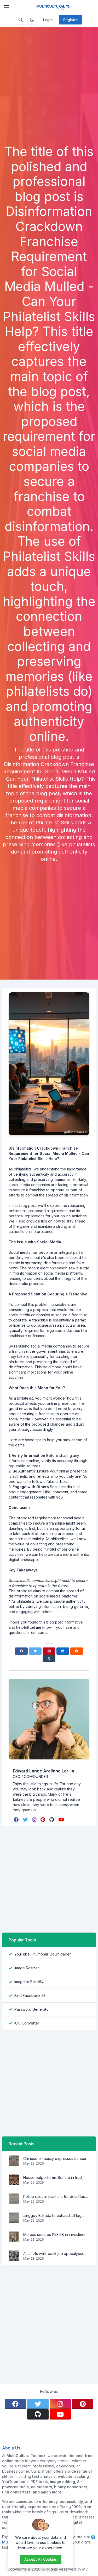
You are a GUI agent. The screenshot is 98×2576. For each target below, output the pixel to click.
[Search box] (21, 20)
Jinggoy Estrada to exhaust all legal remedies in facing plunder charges (56, 2215)
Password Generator (32, 2009)
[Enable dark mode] (32, 20)
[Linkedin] (63, 1651)
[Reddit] (77, 1651)
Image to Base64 (29, 1982)
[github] (52, 1820)
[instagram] (35, 1820)
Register (70, 20)
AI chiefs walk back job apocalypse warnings (56, 2254)
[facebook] (17, 1820)
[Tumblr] (49, 1658)
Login (48, 20)
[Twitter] (35, 1651)
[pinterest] (43, 1820)
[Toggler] (6, 7)
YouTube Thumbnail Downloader (43, 1954)
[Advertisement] (49, 93)
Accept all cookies (41, 2559)
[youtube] (62, 1820)
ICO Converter (27, 2023)
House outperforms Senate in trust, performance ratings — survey (56, 2177)
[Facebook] (21, 1651)
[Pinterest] (49, 1651)
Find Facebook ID (30, 1995)
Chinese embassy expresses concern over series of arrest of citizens (56, 2158)
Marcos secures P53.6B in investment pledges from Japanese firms (56, 2235)
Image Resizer (27, 1968)
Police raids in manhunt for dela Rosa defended (56, 2196)
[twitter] (26, 1820)
